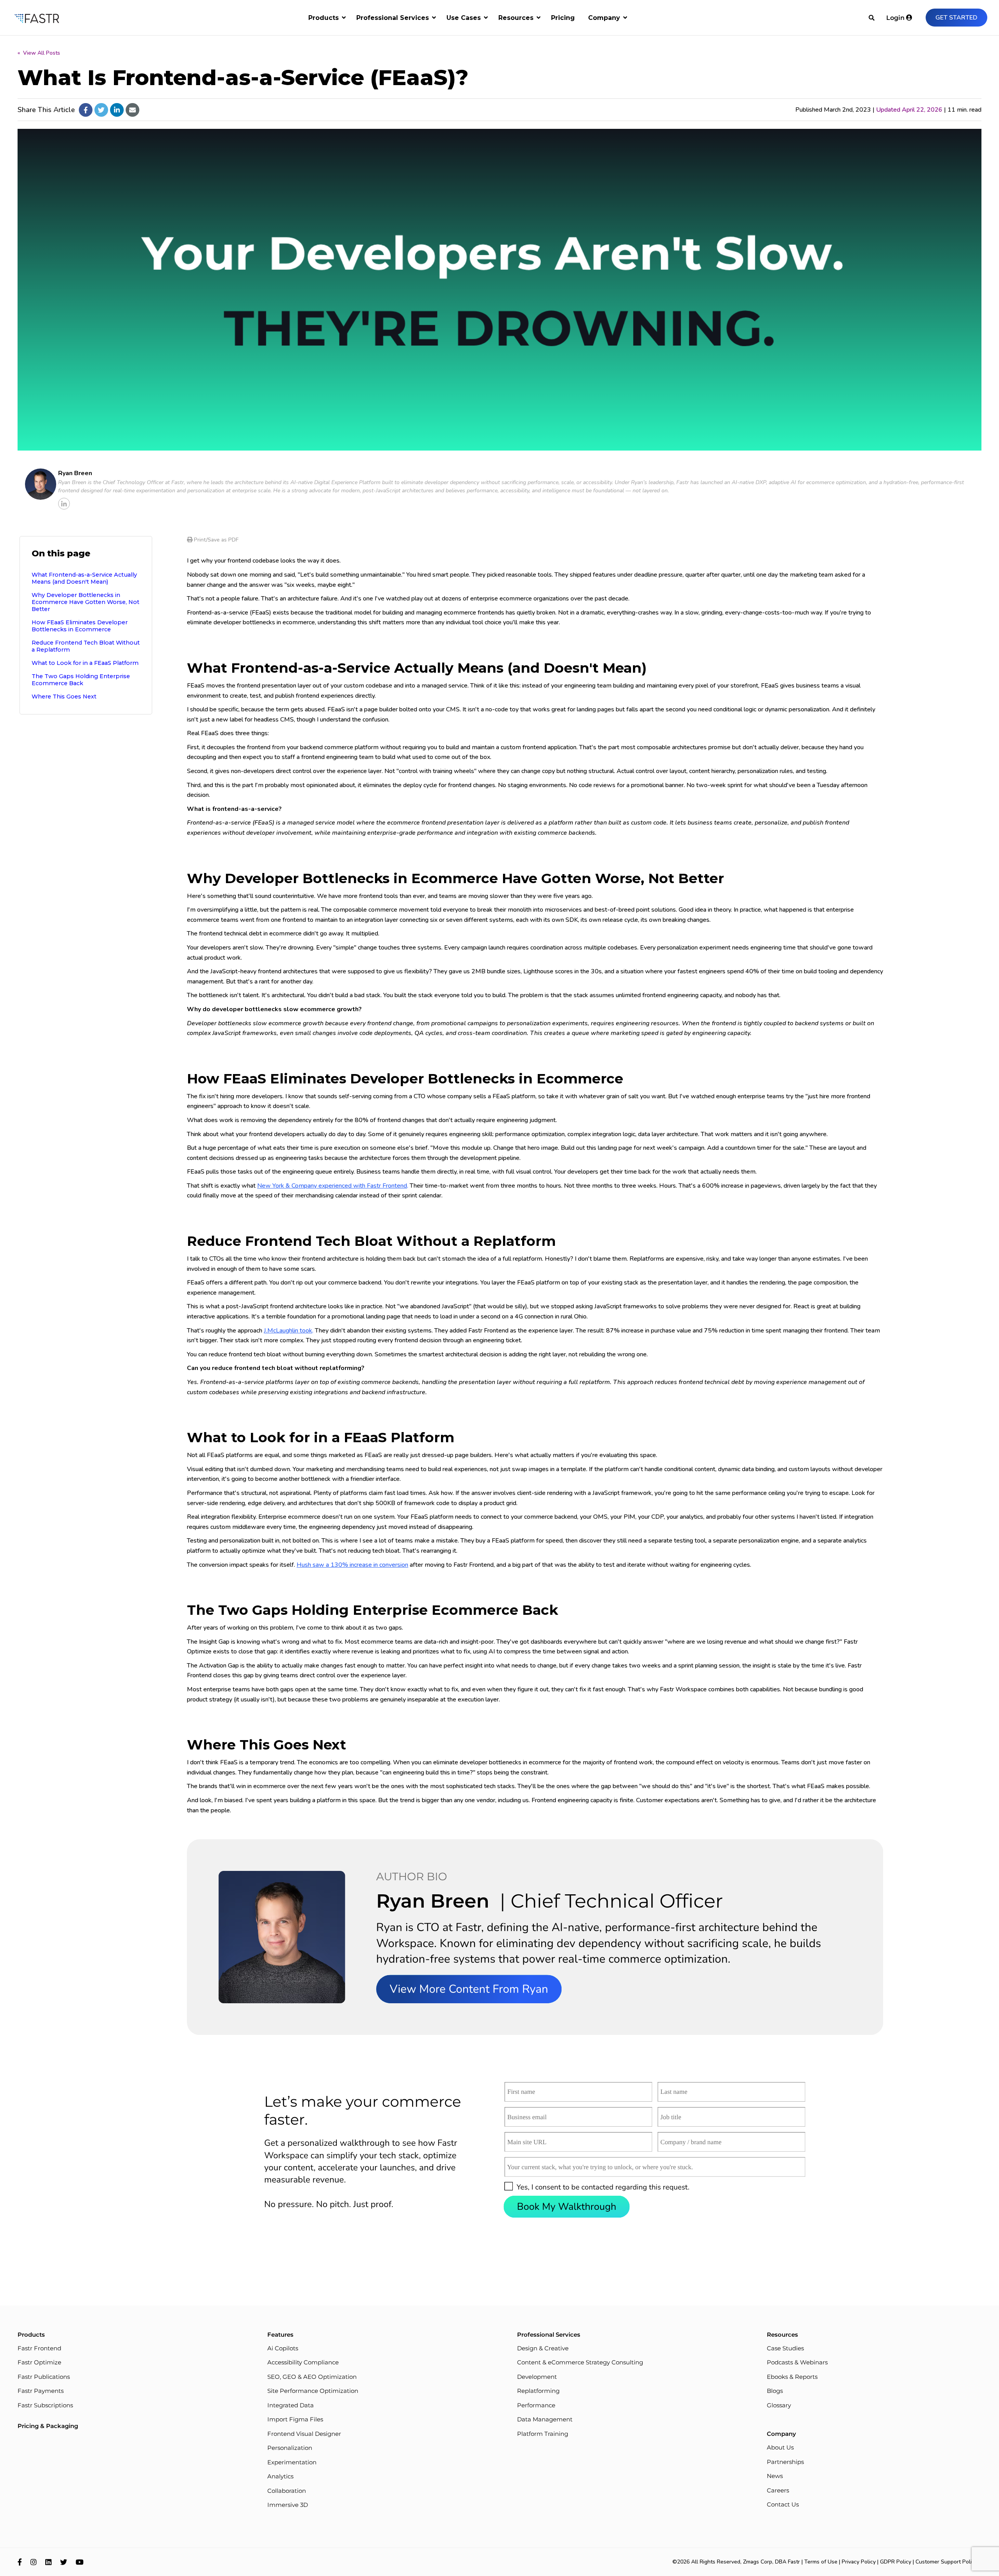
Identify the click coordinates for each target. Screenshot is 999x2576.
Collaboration (287, 2491)
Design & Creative (543, 2348)
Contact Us (783, 2504)
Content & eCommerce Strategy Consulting (580, 2362)
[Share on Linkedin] (117, 110)
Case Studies (785, 2348)
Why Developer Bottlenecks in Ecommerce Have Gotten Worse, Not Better (85, 602)
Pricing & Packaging (48, 2426)
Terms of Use (821, 2562)
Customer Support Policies (948, 2562)
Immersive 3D (288, 2505)
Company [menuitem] (604, 18)
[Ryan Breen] (41, 484)
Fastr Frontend (39, 2348)
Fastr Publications (44, 2377)
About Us (780, 2447)
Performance (536, 2405)
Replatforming (538, 2391)
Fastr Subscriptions (45, 2405)
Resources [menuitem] (516, 18)
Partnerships (785, 2462)
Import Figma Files (295, 2419)
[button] (509, 2186)
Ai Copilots (283, 2348)
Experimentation (292, 2462)
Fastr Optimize (39, 2362)
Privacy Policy (859, 2562)
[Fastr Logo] (37, 18)
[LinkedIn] (48, 2562)
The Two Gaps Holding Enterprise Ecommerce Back (81, 680)
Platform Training (543, 2434)
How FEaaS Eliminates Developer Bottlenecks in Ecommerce (80, 626)
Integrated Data (291, 2405)
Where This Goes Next (64, 697)
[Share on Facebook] (86, 110)
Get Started (956, 18)
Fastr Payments (41, 2391)
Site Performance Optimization (313, 2391)
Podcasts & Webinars (797, 2362)
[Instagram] (34, 2562)
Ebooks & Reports (792, 2377)
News (775, 2476)
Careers (778, 2490)
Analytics (280, 2476)
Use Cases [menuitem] (464, 18)
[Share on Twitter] (101, 110)
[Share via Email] (132, 110)
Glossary (779, 2405)
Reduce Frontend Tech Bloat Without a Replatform (86, 646)
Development (537, 2377)
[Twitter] (64, 2562)
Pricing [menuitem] (563, 18)
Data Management (545, 2419)
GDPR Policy (896, 2562)
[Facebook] (20, 2562)
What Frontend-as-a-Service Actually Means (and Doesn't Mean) (84, 578)
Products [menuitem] (324, 18)
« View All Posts (39, 53)
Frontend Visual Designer (304, 2434)
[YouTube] (80, 2562)
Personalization (290, 2448)
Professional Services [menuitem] (393, 18)
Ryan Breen (75, 473)
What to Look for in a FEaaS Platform (85, 663)
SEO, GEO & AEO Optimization (312, 2377)
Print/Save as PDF (215, 540)
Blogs (775, 2391)
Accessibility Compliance (303, 2362)
